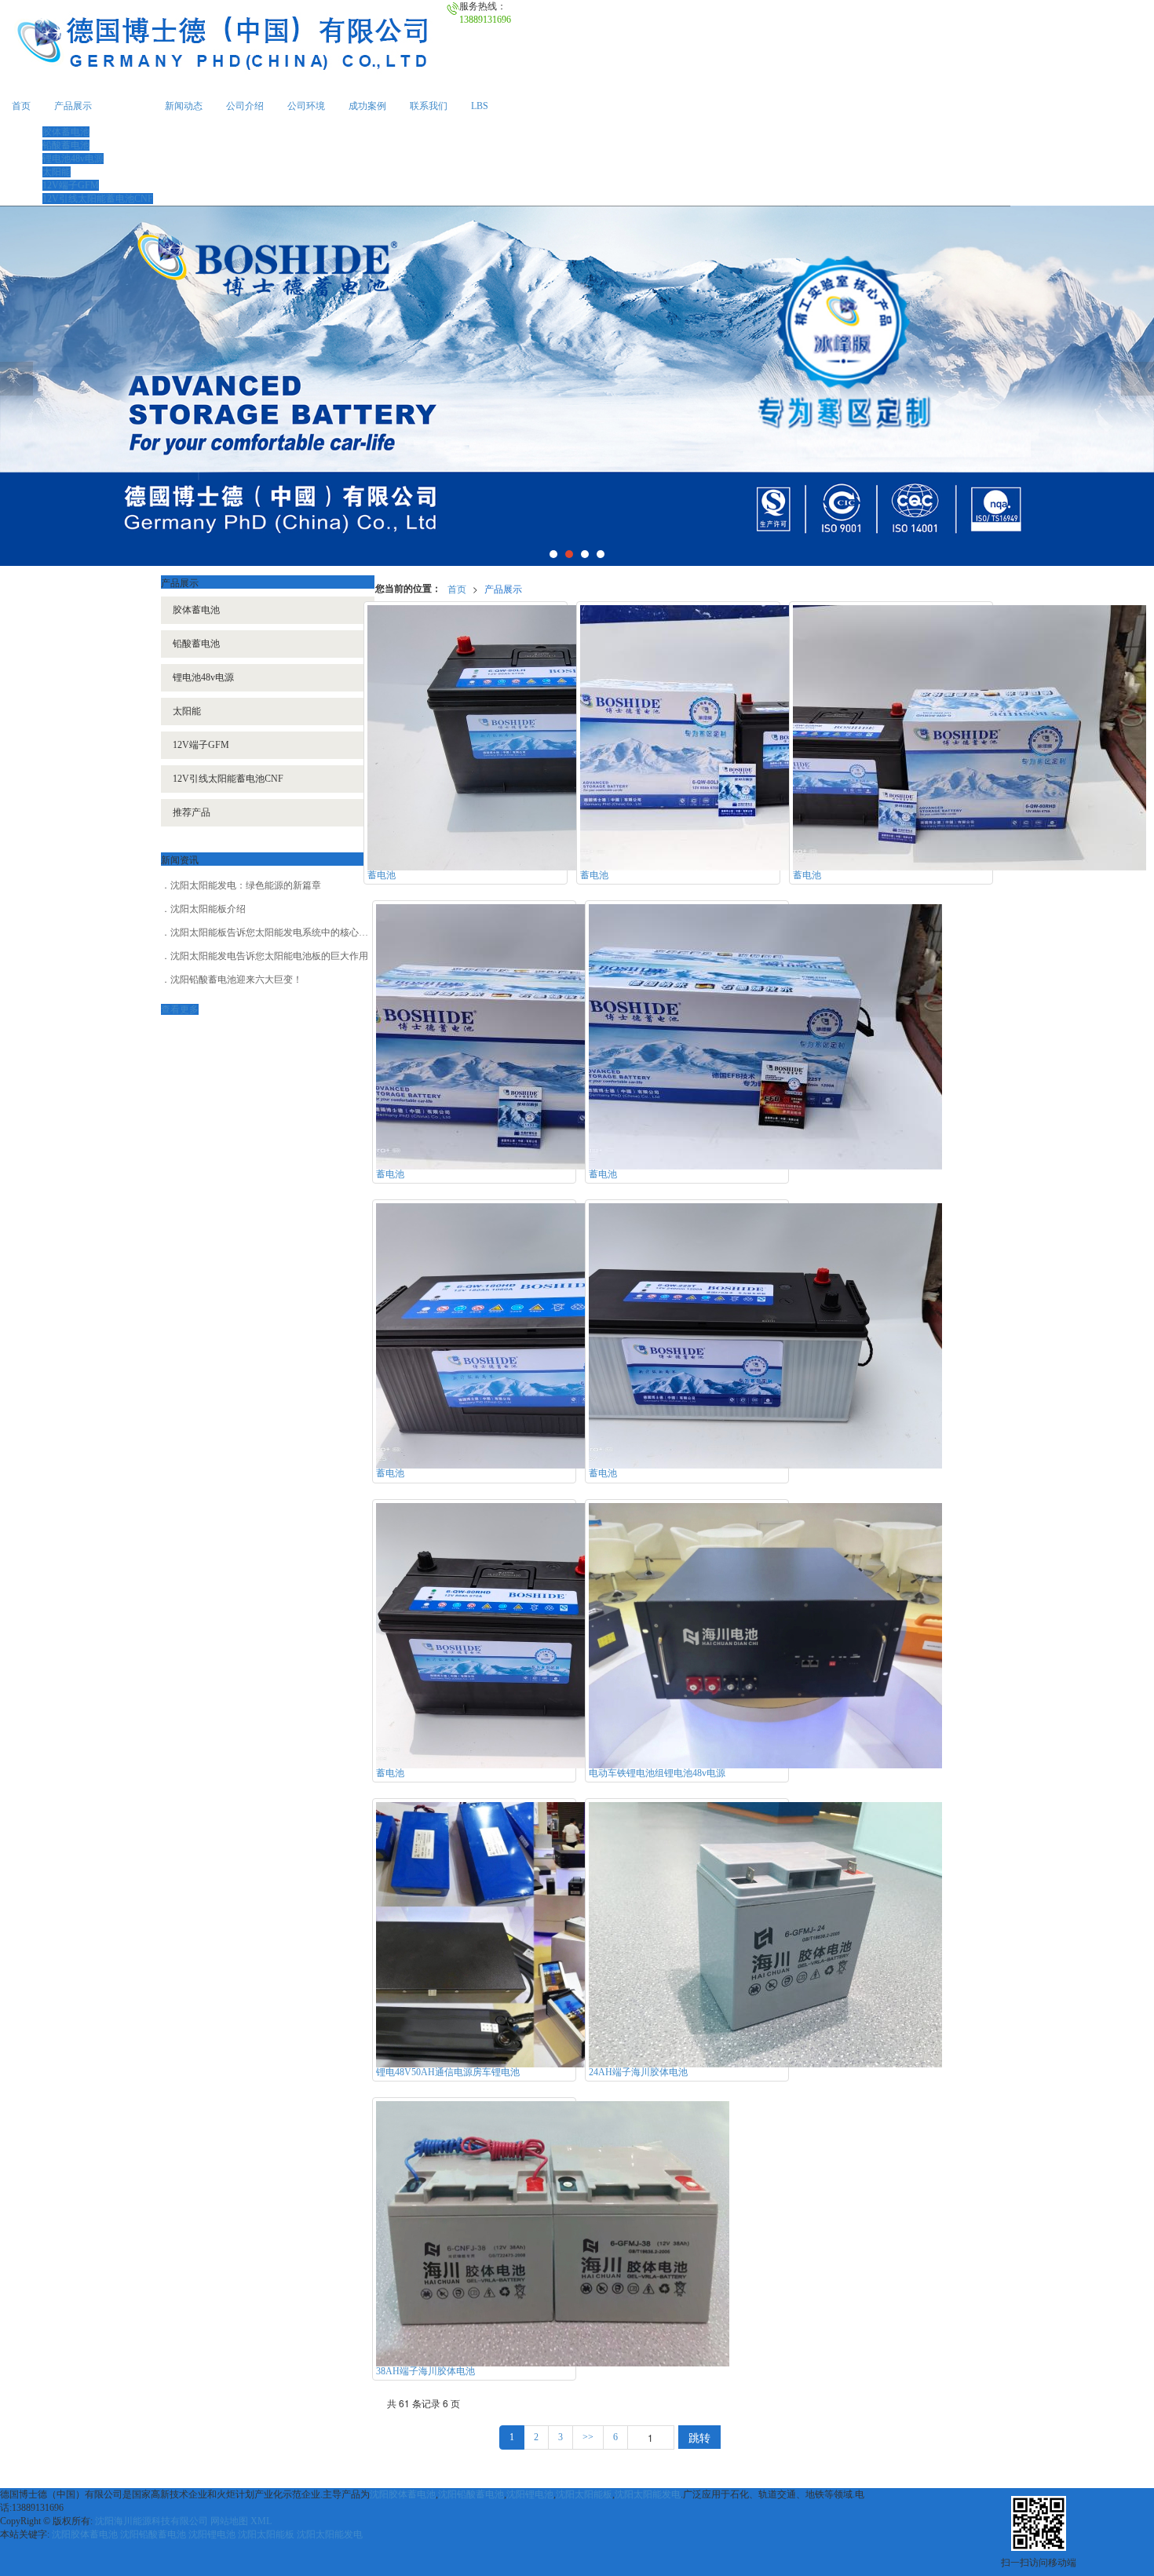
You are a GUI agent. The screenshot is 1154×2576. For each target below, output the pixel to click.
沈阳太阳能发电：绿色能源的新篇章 (246, 885)
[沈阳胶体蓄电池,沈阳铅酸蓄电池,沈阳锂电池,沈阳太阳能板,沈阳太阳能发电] (577, 386)
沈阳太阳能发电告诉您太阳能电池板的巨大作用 (269, 956)
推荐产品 (192, 812)
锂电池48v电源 (73, 159)
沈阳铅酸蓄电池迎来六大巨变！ (236, 980)
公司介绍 (245, 106)
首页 (21, 106)
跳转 (699, 2437)
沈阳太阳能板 (584, 2494)
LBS (480, 106)
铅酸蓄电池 (66, 145)
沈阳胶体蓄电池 (403, 2494)
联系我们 (429, 106)
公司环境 (306, 106)
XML (261, 2521)
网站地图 (229, 2521)
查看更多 (180, 1009)
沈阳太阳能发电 (648, 2494)
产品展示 (73, 106)
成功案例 (367, 106)
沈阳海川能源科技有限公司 (152, 2521)
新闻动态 (184, 106)
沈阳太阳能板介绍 (208, 909)
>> (588, 2437)
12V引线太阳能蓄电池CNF (98, 199)
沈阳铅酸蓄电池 (471, 2494)
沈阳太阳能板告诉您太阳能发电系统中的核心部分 (274, 932)
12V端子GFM (71, 185)
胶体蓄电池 (66, 132)
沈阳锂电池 (530, 2494)
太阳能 (57, 172)
